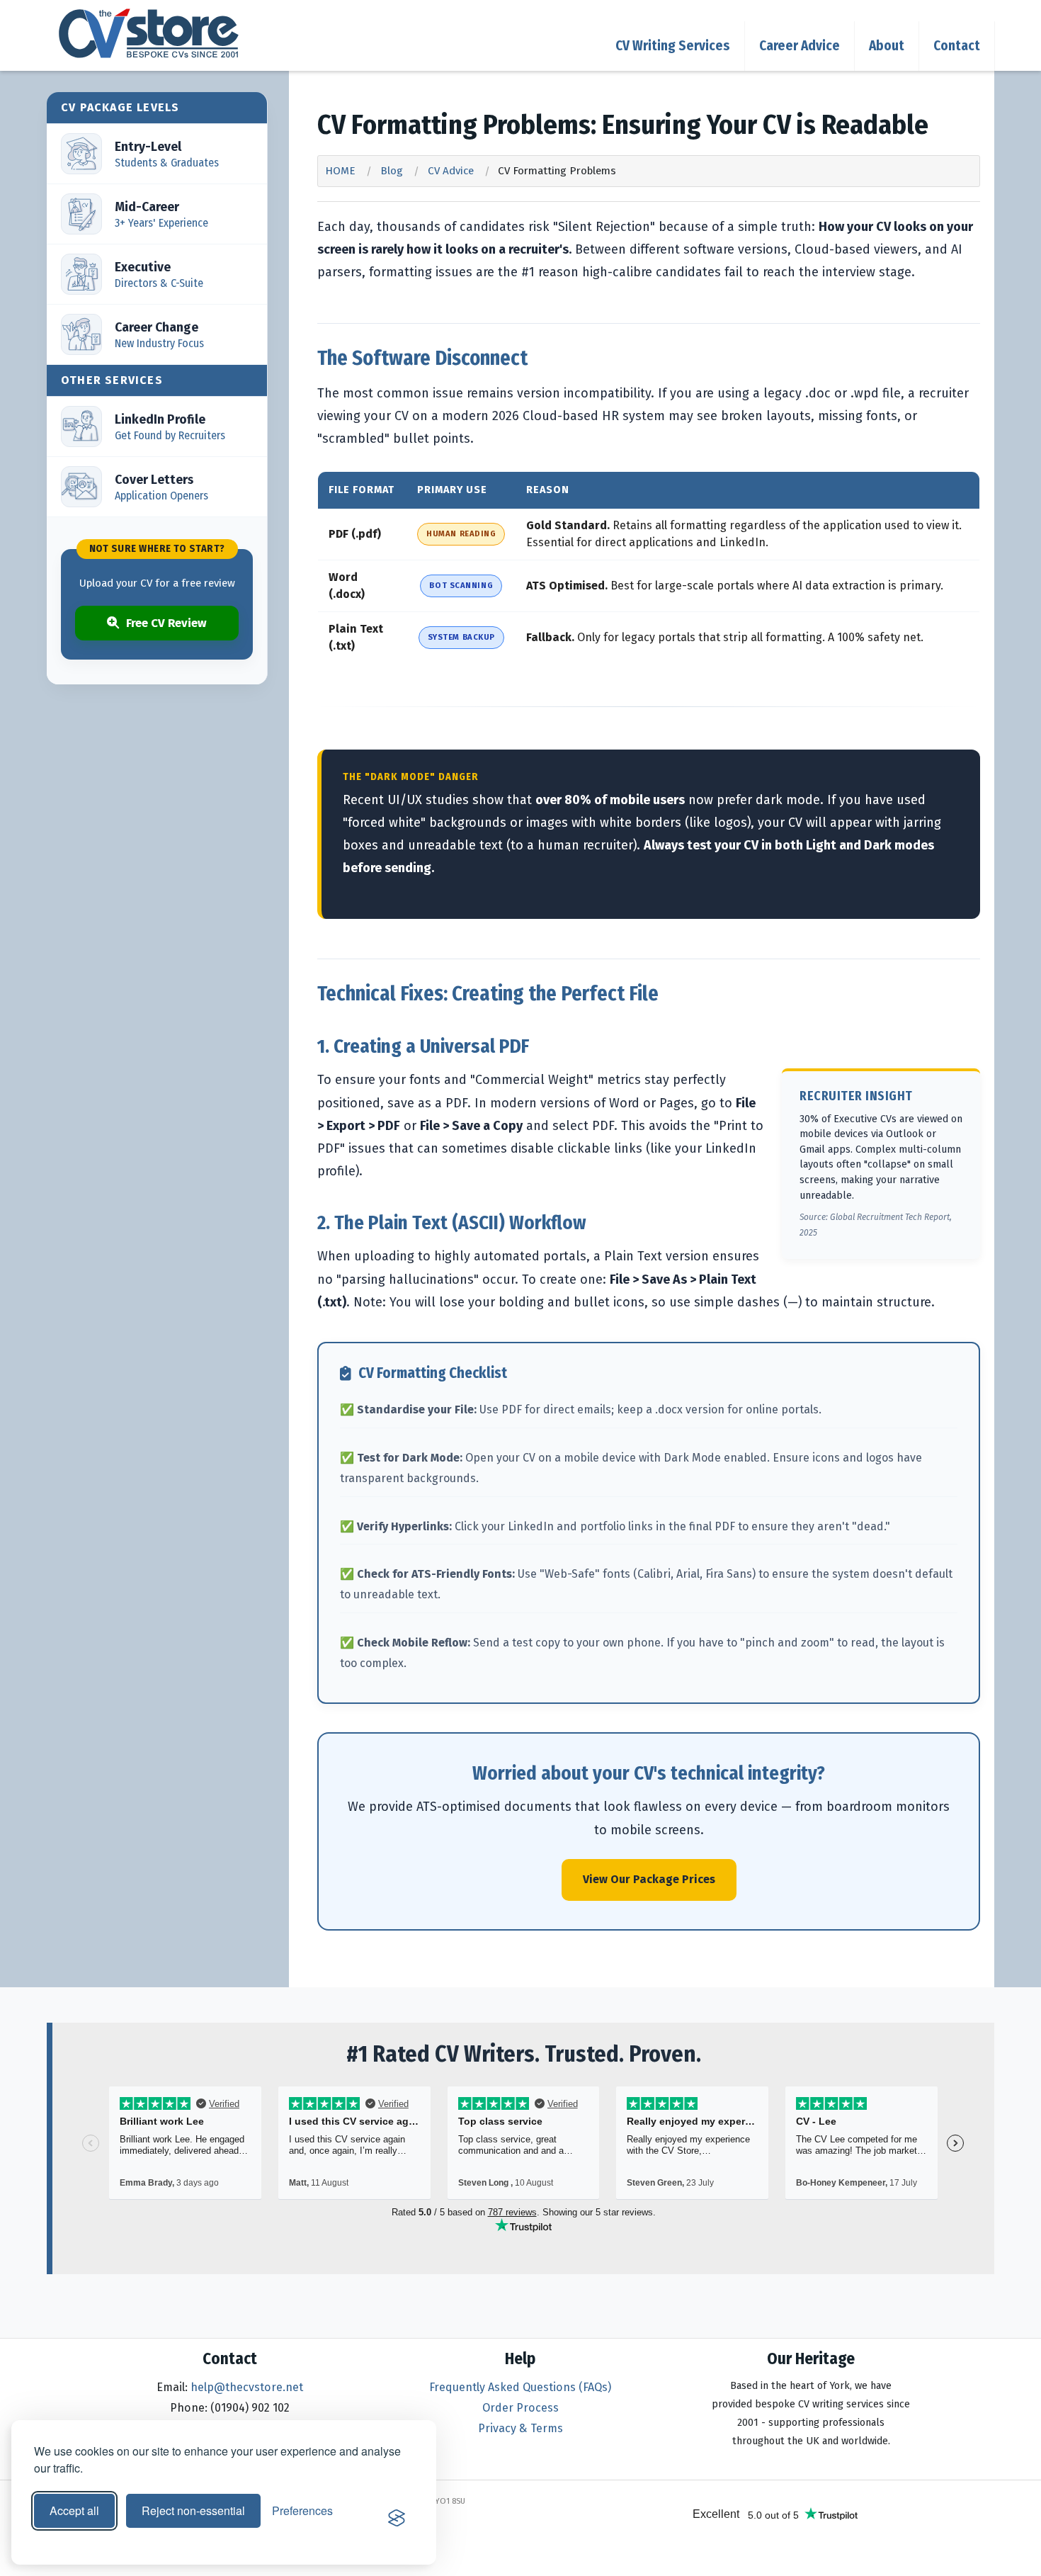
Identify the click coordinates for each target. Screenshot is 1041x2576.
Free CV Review (166, 623)
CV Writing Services (673, 46)
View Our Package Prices (649, 1879)
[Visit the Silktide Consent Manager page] (397, 2518)
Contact (957, 46)
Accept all (74, 2510)
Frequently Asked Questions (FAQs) (520, 2387)
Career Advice (800, 46)
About (887, 46)
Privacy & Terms (520, 2428)
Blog (392, 171)
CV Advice (451, 171)
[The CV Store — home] (149, 33)
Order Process (520, 2408)
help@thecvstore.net (247, 2387)
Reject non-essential (193, 2510)
